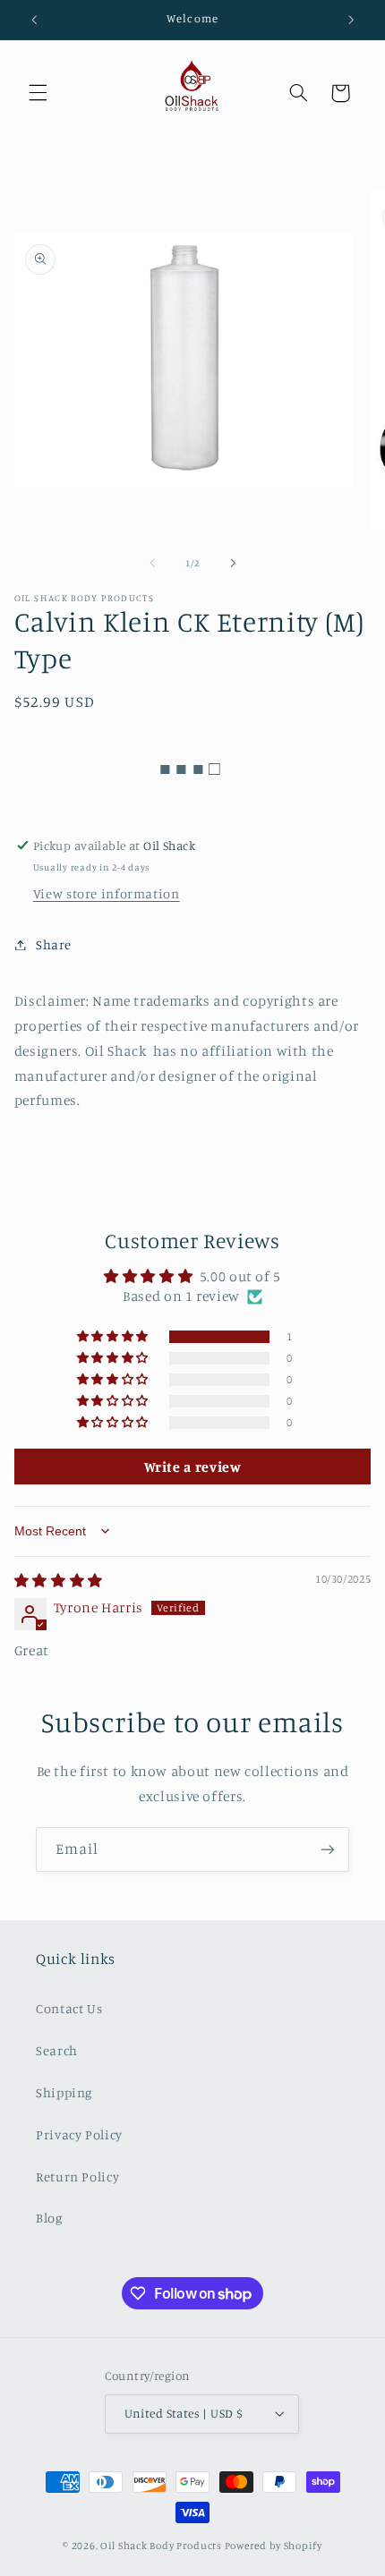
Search (57, 2050)
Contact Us (69, 2008)
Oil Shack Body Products (161, 2546)
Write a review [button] (193, 1467)
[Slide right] (233, 563)
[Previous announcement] (34, 20)
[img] (59, 1581)
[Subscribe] (328, 1849)
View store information (107, 893)
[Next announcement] (351, 20)
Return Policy (77, 2176)
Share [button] (54, 944)
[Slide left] (152, 563)
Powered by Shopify (274, 2546)
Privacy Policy (79, 2134)
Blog (49, 2218)
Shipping (64, 2092)
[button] (38, 93)
